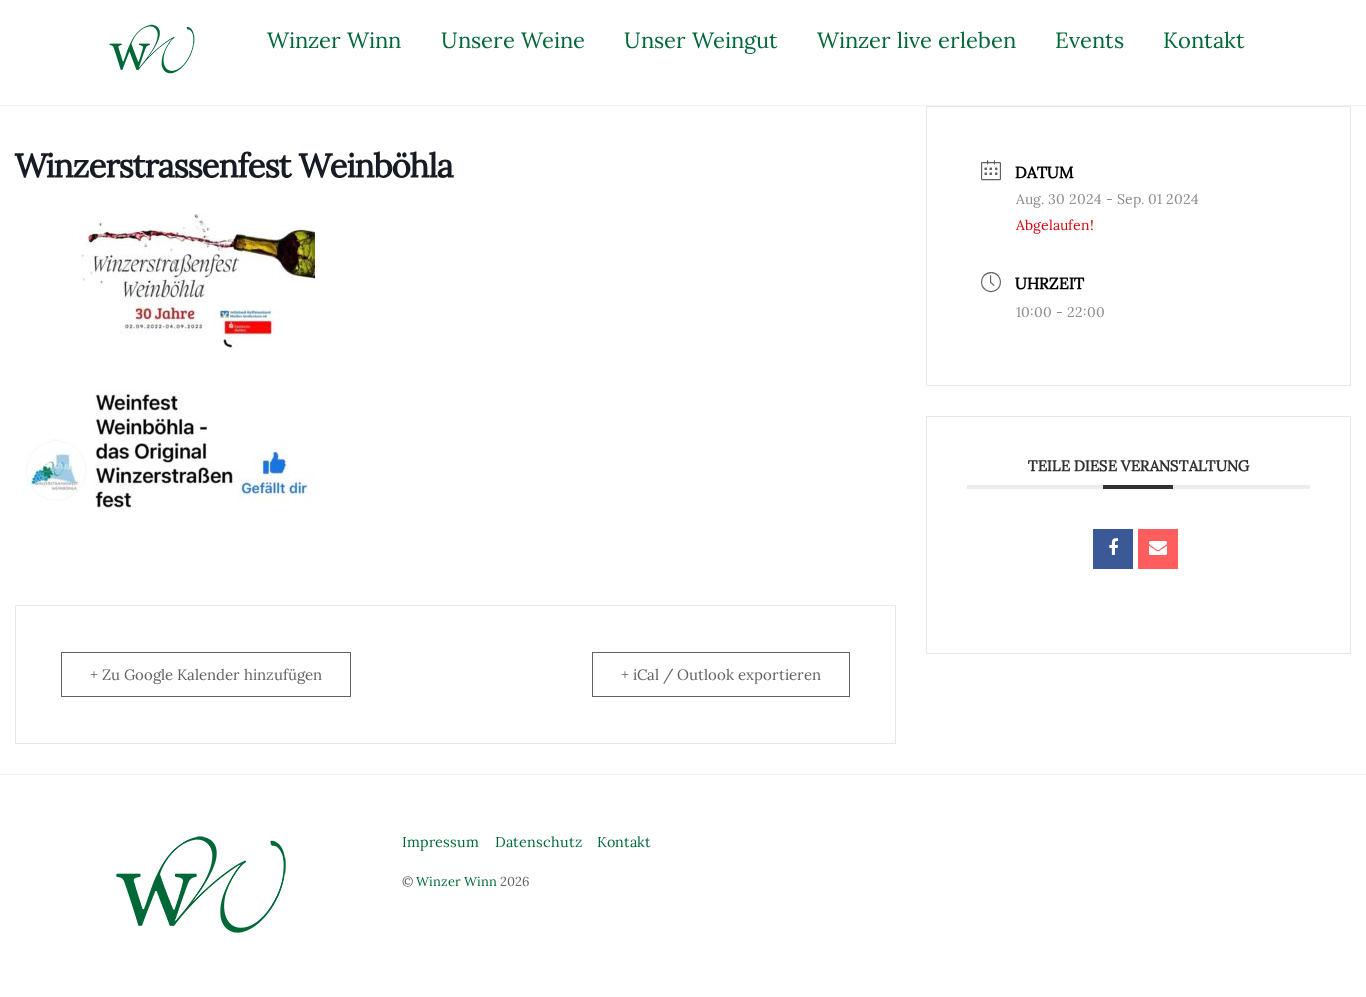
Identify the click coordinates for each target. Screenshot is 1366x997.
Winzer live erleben (916, 40)
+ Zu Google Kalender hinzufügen (206, 674)
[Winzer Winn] (153, 68)
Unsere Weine (513, 40)
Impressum (440, 842)
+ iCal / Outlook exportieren (721, 674)
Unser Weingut (701, 40)
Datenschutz (538, 842)
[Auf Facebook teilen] (1113, 549)
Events (1089, 40)
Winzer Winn (334, 40)
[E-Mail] (1158, 549)
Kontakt (1204, 40)
